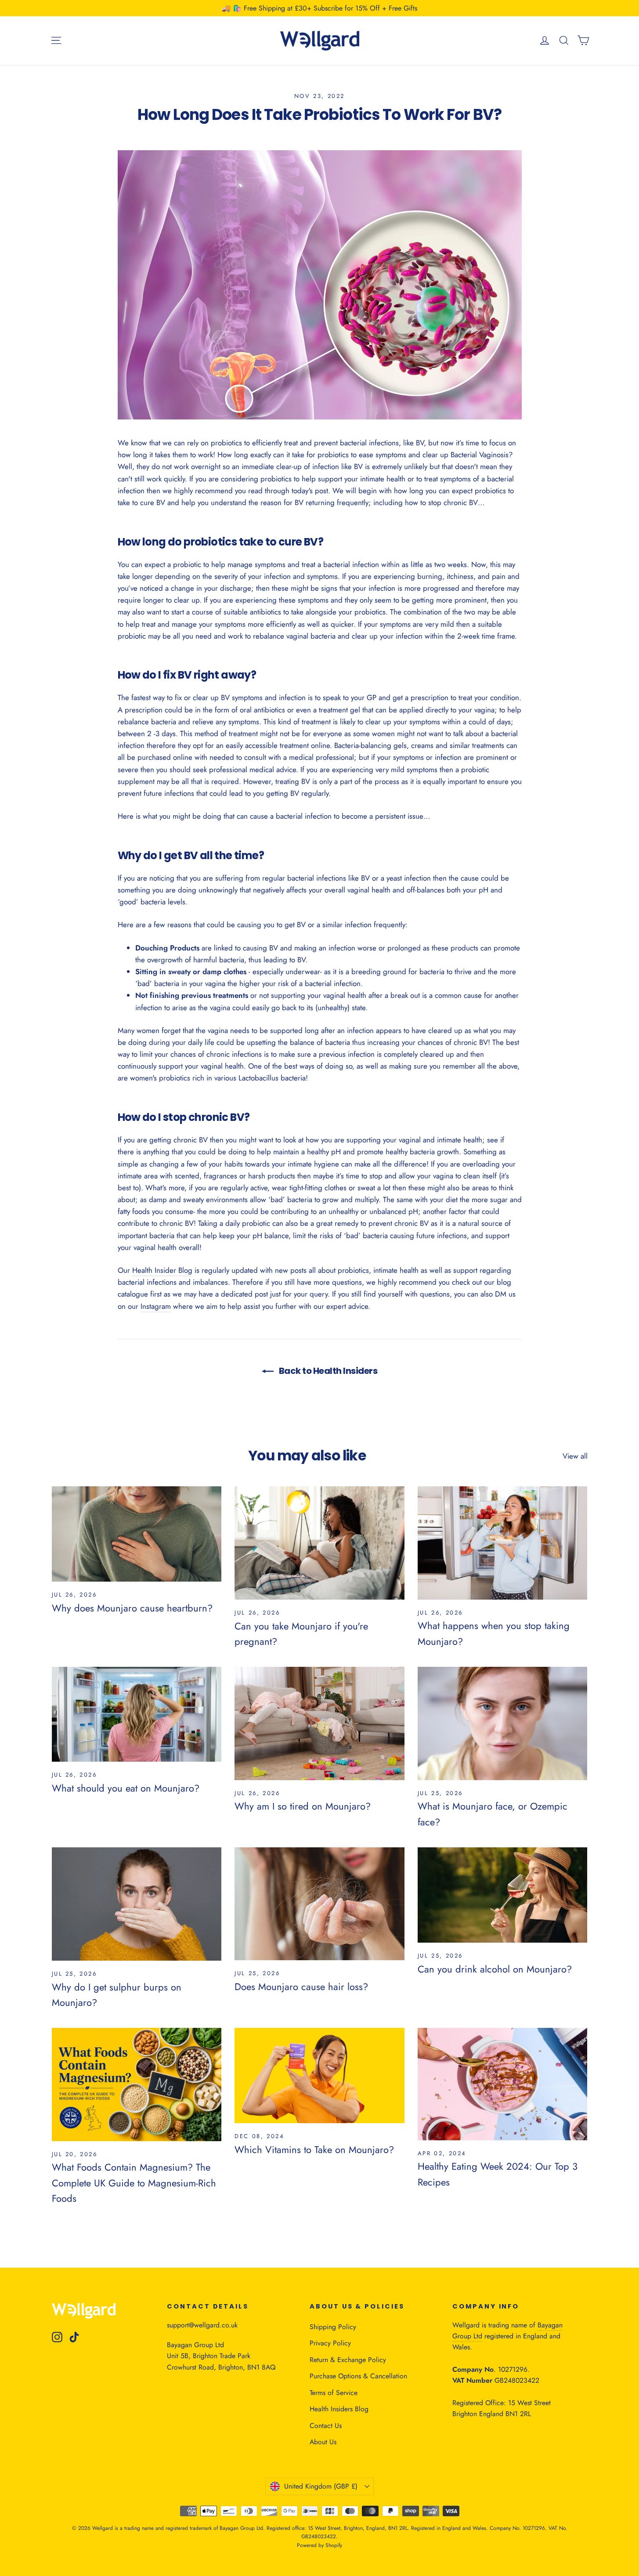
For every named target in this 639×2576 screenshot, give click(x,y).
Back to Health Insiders (327, 1371)
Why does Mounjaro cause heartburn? (132, 1608)
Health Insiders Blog (339, 2409)
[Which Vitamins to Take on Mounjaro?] (319, 2076)
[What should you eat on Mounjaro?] (137, 1714)
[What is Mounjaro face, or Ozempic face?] (503, 1723)
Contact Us (326, 2426)
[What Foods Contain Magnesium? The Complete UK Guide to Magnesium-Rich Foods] (137, 2085)
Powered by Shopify (319, 2545)
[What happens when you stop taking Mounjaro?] (503, 1543)
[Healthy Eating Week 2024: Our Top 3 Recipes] (503, 2084)
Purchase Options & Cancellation (358, 2376)
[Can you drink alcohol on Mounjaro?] (503, 1895)
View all (575, 1456)
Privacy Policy (330, 2343)
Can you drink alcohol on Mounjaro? (495, 1969)
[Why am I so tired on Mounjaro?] (319, 1723)
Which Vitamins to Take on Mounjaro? (314, 2150)
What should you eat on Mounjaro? (126, 1788)
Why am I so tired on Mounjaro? (303, 1806)
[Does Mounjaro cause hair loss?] (319, 1904)
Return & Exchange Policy (348, 2360)
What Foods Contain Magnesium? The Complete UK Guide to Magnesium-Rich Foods (134, 2182)
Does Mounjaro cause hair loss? (301, 1987)
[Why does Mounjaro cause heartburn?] (137, 1534)
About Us (323, 2442)
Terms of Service (334, 2393)
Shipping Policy (333, 2327)
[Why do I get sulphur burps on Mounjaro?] (137, 1904)
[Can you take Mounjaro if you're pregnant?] (319, 1543)
